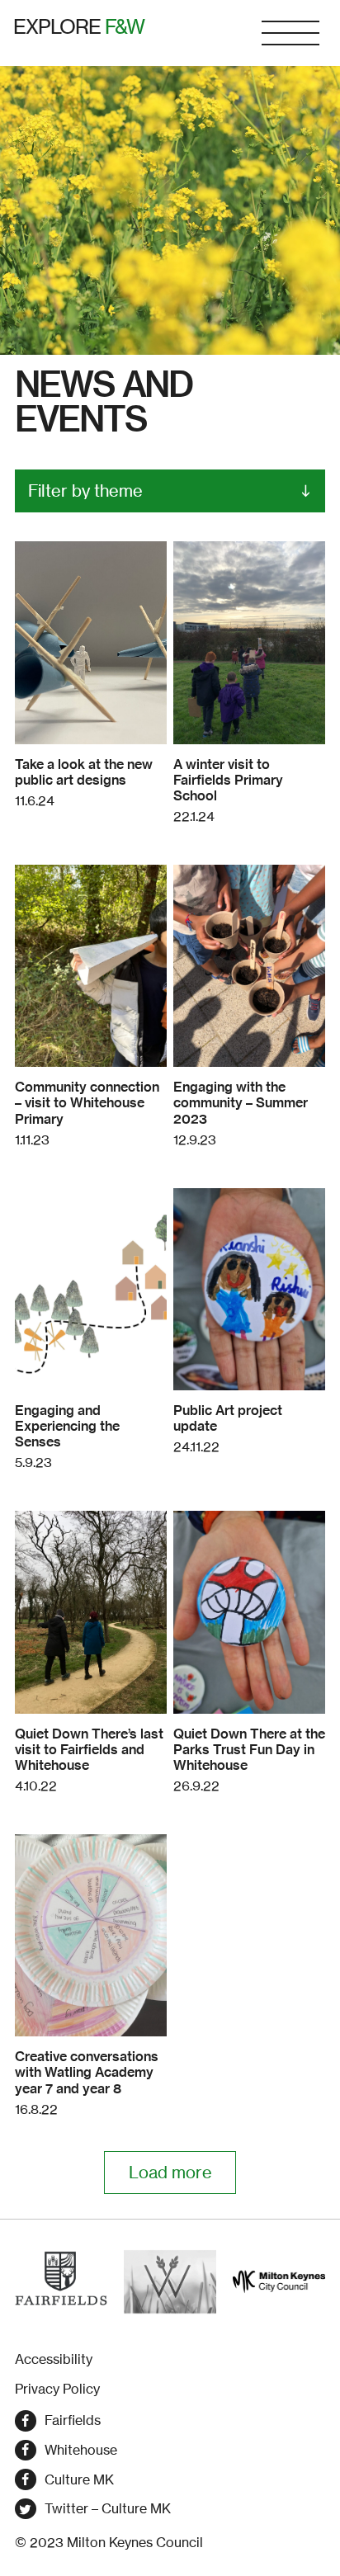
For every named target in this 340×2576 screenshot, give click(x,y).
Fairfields (73, 2420)
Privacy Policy (57, 2389)
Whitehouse (81, 2450)
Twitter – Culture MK (108, 2508)
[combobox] (170, 491)
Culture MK (79, 2479)
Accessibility (54, 2359)
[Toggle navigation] (290, 33)
